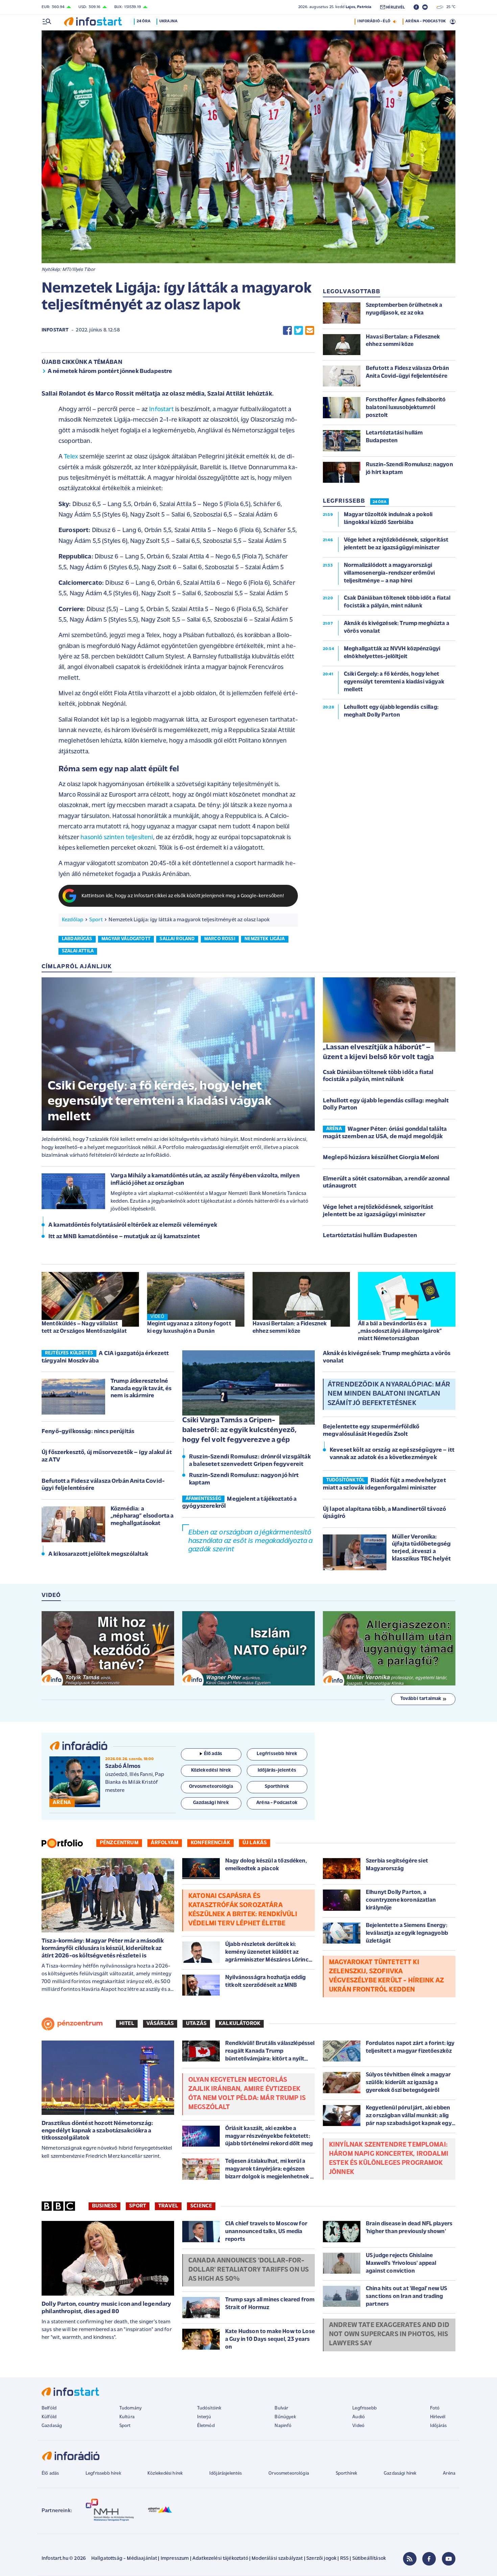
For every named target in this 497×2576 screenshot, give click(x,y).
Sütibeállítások (369, 2559)
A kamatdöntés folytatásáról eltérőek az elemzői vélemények (133, 1225)
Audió (359, 2417)
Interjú (204, 2417)
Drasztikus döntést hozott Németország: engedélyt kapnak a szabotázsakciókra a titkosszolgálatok (97, 2131)
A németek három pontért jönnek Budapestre (110, 372)
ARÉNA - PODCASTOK (425, 21)
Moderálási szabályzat (277, 2559)
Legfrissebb (364, 2408)
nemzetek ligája (265, 939)
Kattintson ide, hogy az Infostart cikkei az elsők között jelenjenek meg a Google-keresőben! (183, 896)
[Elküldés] (310, 331)
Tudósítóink (209, 2408)
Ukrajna (168, 21)
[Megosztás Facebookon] (287, 331)
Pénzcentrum (119, 1843)
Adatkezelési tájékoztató (220, 2559)
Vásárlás (160, 2024)
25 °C (449, 7)
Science (201, 2206)
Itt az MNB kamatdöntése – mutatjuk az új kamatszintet (124, 1237)
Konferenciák (210, 1843)
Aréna (449, 2473)
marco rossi (220, 939)
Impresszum (175, 2559)
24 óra (144, 21)
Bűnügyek (285, 2417)
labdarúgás (77, 939)
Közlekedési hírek (165, 2473)
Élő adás (213, 1754)
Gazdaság (52, 2426)
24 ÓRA (380, 502)
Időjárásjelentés (226, 2473)
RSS (344, 2559)
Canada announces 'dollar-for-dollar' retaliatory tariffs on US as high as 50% (249, 2270)
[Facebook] (429, 2559)
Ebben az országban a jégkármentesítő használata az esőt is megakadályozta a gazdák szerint (250, 1541)
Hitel (127, 2024)
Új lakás (255, 1843)
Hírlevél (438, 2417)
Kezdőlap (73, 920)
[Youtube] (449, 2559)
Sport (96, 920)
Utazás (196, 2024)
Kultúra (127, 2417)
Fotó (435, 2408)
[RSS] (410, 2559)
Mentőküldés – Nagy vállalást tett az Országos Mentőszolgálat (84, 1328)
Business (104, 2206)
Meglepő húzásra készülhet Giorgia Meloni (381, 1158)
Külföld (49, 2417)
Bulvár (281, 2408)
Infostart (55, 330)
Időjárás (438, 2426)
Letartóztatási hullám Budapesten (370, 1236)
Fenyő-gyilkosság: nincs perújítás (88, 1432)
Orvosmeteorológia (289, 2473)
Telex (71, 457)
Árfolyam (165, 1843)
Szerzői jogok (321, 2559)
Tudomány (131, 2408)
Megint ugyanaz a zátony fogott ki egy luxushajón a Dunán (189, 1328)
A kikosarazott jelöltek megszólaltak (98, 1554)
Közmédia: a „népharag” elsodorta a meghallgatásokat (142, 1516)
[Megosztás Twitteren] (299, 331)
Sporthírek (347, 2473)
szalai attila (78, 951)
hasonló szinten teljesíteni (117, 838)
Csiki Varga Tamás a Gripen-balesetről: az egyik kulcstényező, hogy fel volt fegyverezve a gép (239, 1430)
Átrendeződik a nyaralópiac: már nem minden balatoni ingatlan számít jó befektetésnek (389, 1394)
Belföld (49, 2408)
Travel (168, 2206)
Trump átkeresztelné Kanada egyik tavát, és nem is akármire (141, 1389)
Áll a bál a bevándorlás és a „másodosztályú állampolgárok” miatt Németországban (400, 1331)
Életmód (206, 2426)
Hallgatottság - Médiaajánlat (124, 2559)
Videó (358, 2426)
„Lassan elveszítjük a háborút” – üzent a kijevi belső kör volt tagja (378, 1052)
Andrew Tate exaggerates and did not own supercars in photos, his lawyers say (389, 2334)
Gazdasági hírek (400, 2473)
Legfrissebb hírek (103, 2473)
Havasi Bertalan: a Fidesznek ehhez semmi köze (290, 1328)
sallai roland (177, 939)
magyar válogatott (126, 939)
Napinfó (283, 2426)
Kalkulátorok (240, 2024)
